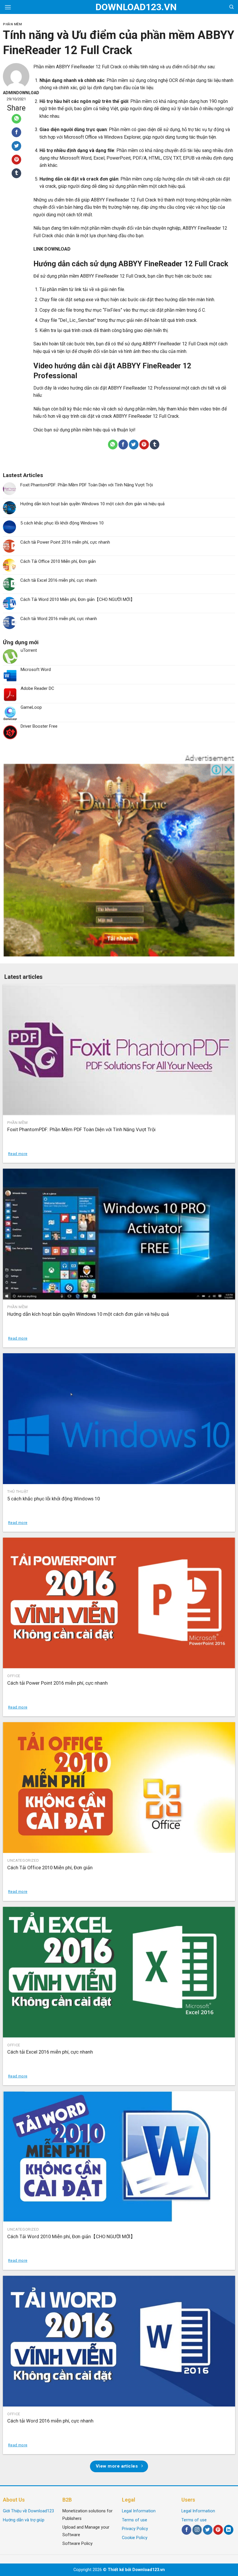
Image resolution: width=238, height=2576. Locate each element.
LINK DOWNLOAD (52, 249)
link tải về (84, 289)
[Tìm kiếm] (231, 7)
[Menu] (8, 7)
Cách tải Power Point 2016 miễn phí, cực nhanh (65, 542)
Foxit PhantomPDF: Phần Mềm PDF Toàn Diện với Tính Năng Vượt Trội (87, 485)
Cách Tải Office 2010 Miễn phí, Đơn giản (58, 561)
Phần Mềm (12, 24)
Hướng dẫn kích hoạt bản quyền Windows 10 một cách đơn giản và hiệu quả (92, 504)
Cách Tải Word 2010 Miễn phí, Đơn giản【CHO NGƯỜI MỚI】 (77, 599)
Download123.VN (119, 7)
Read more (18, 1154)
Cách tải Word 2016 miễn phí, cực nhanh (59, 619)
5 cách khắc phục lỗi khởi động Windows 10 (62, 523)
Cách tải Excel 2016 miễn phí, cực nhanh (58, 580)
